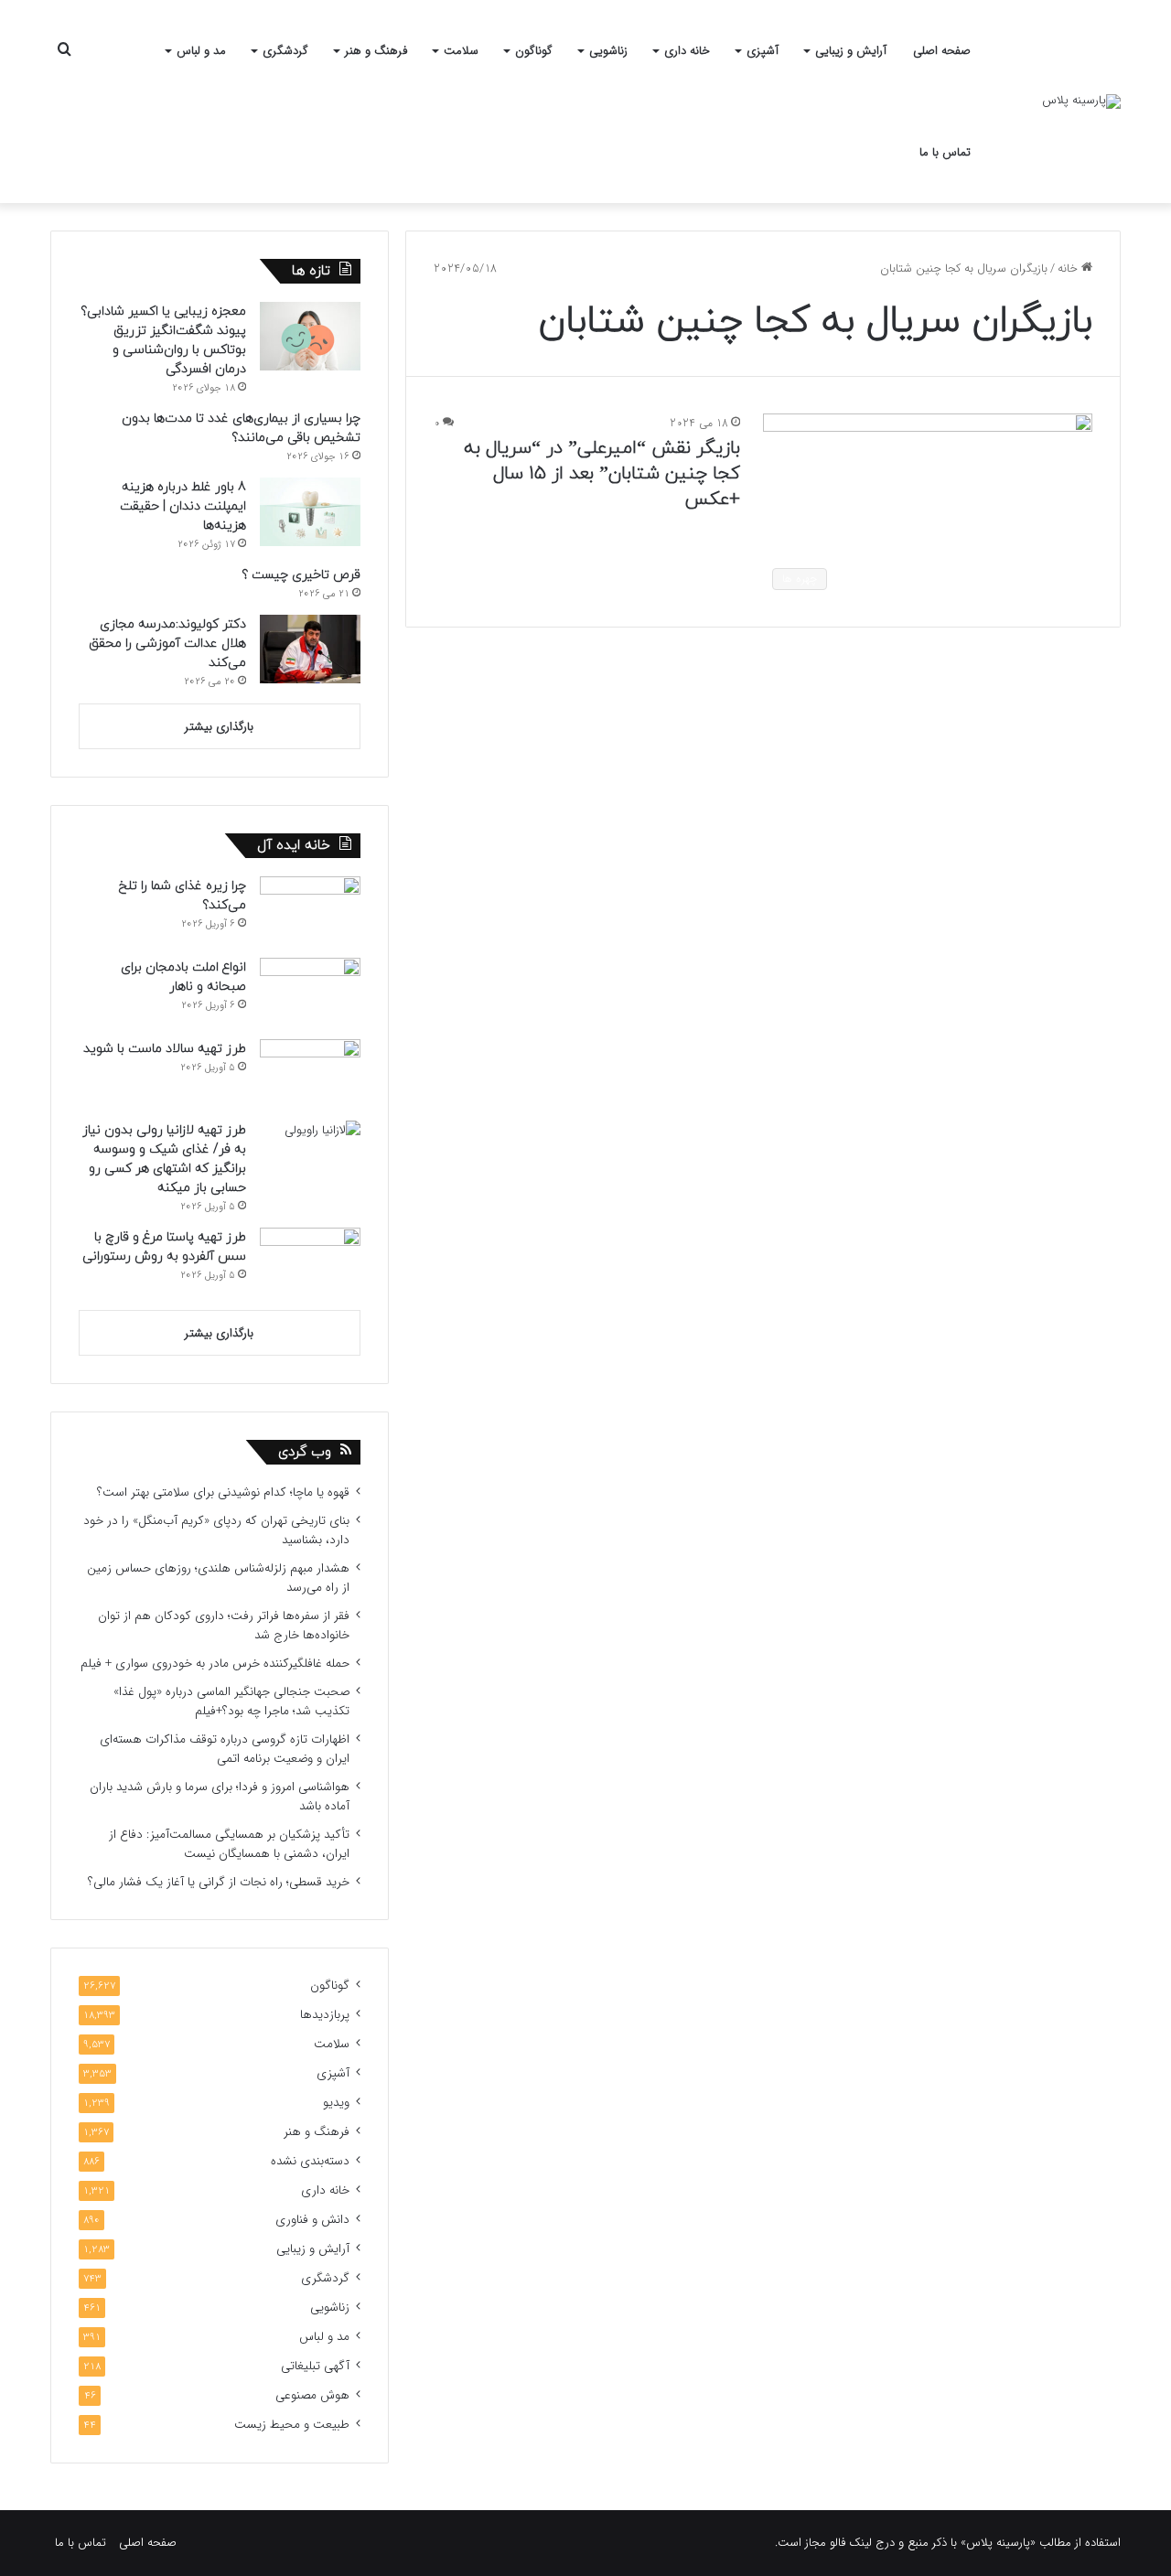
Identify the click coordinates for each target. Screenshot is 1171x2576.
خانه (1069, 268)
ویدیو (336, 2103)
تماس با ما (945, 152)
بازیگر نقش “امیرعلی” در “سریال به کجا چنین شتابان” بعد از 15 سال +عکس (602, 474)
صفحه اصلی (942, 51)
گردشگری (285, 51)
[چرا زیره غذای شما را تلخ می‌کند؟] (310, 911)
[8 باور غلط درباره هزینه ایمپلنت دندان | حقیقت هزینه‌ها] (310, 512)
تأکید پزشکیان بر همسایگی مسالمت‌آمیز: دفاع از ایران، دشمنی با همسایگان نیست (229, 1844)
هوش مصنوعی (312, 2395)
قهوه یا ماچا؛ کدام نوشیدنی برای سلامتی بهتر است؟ (223, 1492)
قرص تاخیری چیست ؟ (301, 575)
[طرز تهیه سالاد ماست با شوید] (310, 1073)
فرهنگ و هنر (376, 51)
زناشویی (608, 51)
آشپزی (763, 51)
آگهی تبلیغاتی (315, 2366)
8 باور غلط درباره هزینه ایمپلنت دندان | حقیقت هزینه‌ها (183, 506)
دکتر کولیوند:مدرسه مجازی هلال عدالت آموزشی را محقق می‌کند (167, 644)
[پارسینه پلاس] (1081, 102)
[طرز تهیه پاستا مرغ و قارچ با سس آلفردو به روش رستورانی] (310, 1262)
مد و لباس (201, 51)
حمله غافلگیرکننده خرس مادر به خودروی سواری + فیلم (215, 1664)
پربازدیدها (325, 2015)
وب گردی (305, 1452)
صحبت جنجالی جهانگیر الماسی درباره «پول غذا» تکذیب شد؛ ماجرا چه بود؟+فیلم (231, 1701)
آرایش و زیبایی (851, 51)
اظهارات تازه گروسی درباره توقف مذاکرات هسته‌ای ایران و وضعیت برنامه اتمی (225, 1749)
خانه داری (687, 51)
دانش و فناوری (312, 2220)
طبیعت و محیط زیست (292, 2425)
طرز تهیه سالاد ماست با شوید (165, 1049)
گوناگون (534, 51)
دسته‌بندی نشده (310, 2161)
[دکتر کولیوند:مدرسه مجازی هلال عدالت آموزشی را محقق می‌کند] (310, 649)
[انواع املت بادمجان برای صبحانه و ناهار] (310, 992)
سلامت (461, 51)
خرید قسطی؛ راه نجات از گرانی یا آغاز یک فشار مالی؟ (219, 1882)
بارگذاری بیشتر (219, 727)
